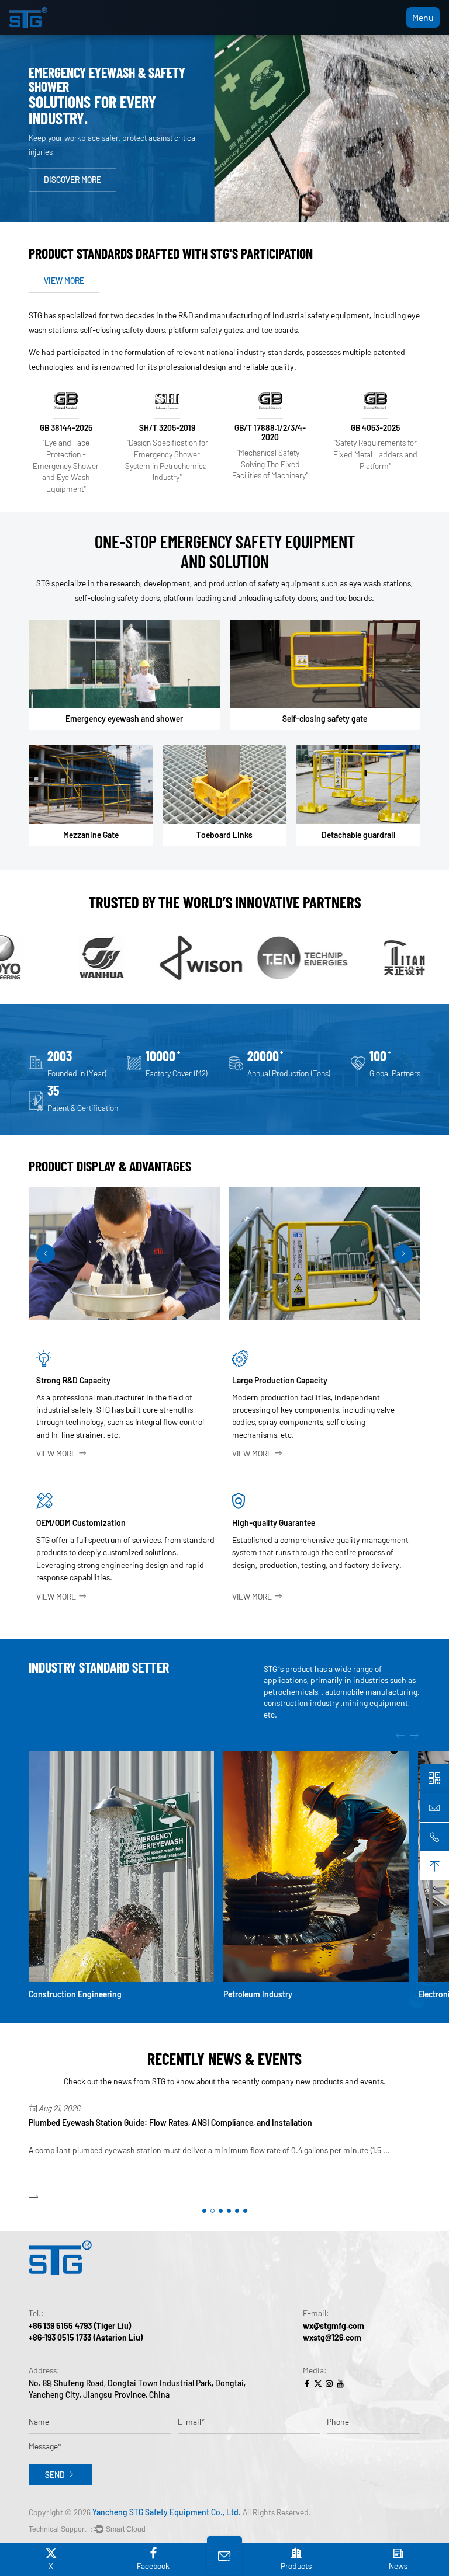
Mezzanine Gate (91, 835)
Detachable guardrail (358, 835)
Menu (423, 17)
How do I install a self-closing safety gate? (104, 2123)
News (398, 2566)
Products (296, 2566)
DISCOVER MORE (72, 182)
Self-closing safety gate (325, 719)
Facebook (153, 2566)
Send (55, 2475)
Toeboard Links (224, 835)
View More (56, 1453)
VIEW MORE (64, 281)
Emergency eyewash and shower (124, 719)
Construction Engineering (75, 1994)
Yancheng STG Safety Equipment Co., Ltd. (167, 2512)
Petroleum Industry (258, 1994)
